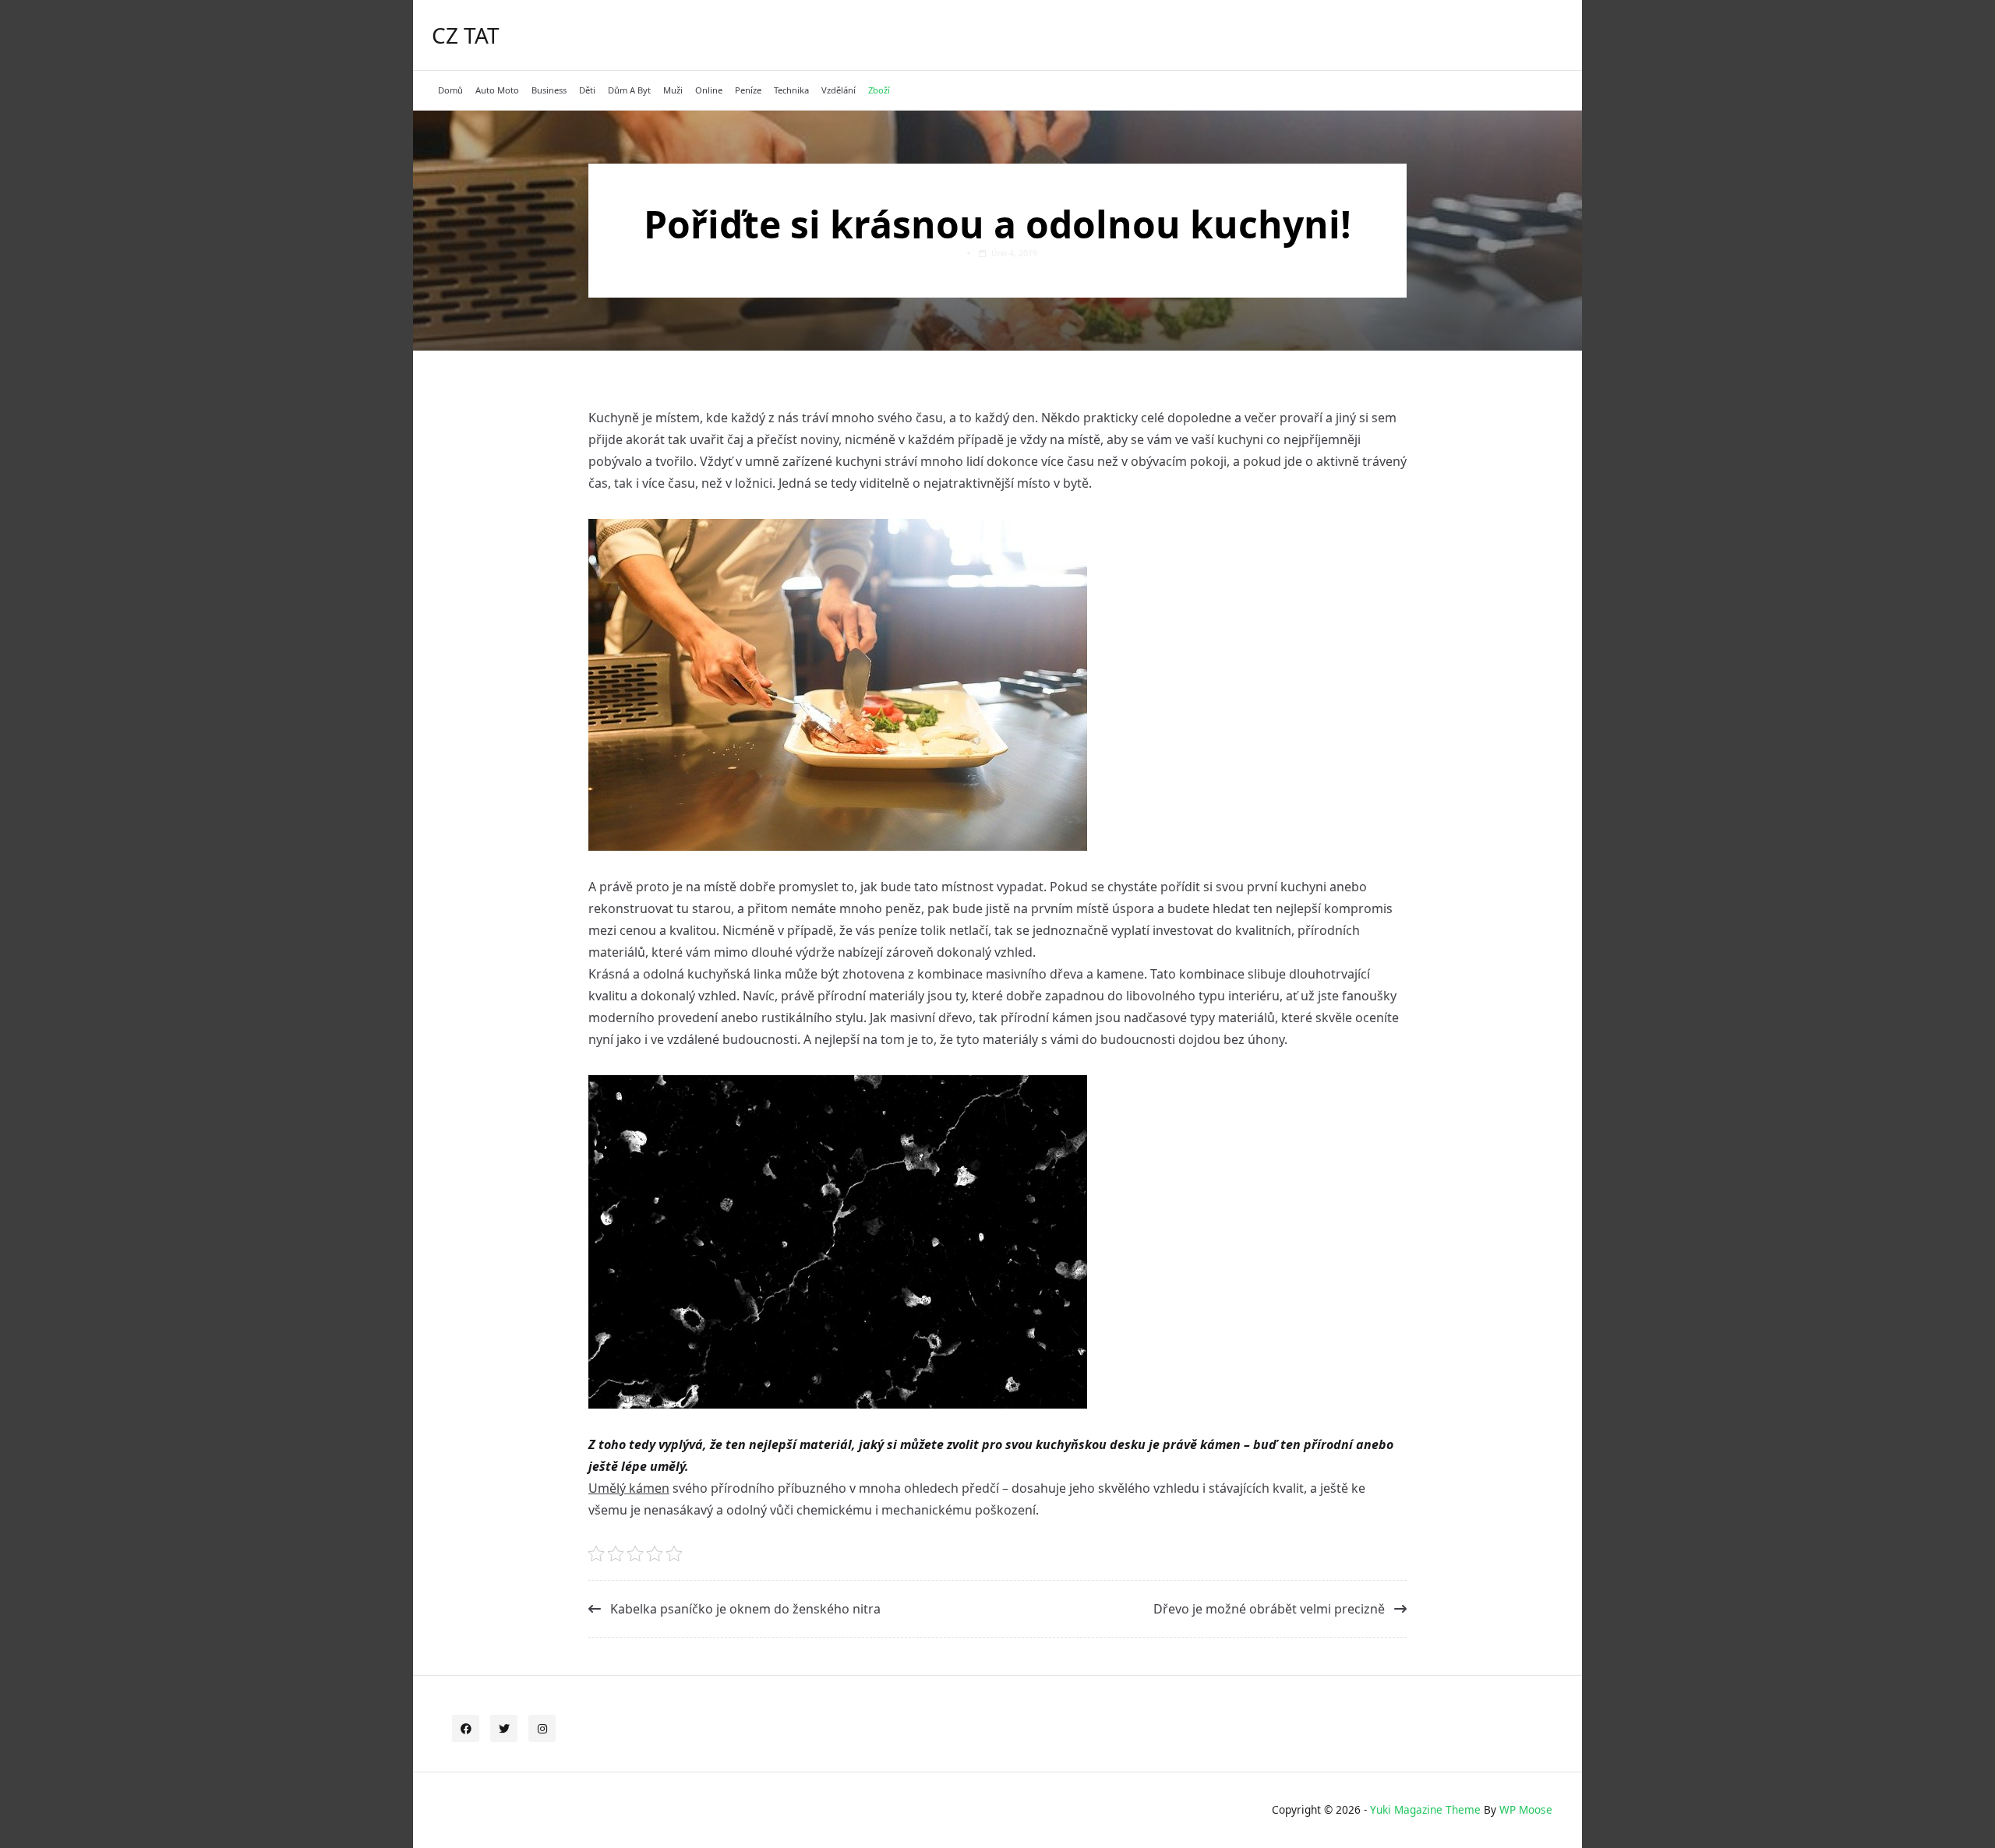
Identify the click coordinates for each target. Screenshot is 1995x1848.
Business (549, 90)
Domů (450, 90)
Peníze (748, 90)
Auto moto (497, 90)
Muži (673, 90)
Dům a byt (629, 90)
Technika (791, 90)
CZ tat (466, 35)
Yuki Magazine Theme (1425, 1809)
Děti (587, 90)
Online (709, 90)
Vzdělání (839, 90)
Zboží (879, 90)
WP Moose (1526, 1809)
